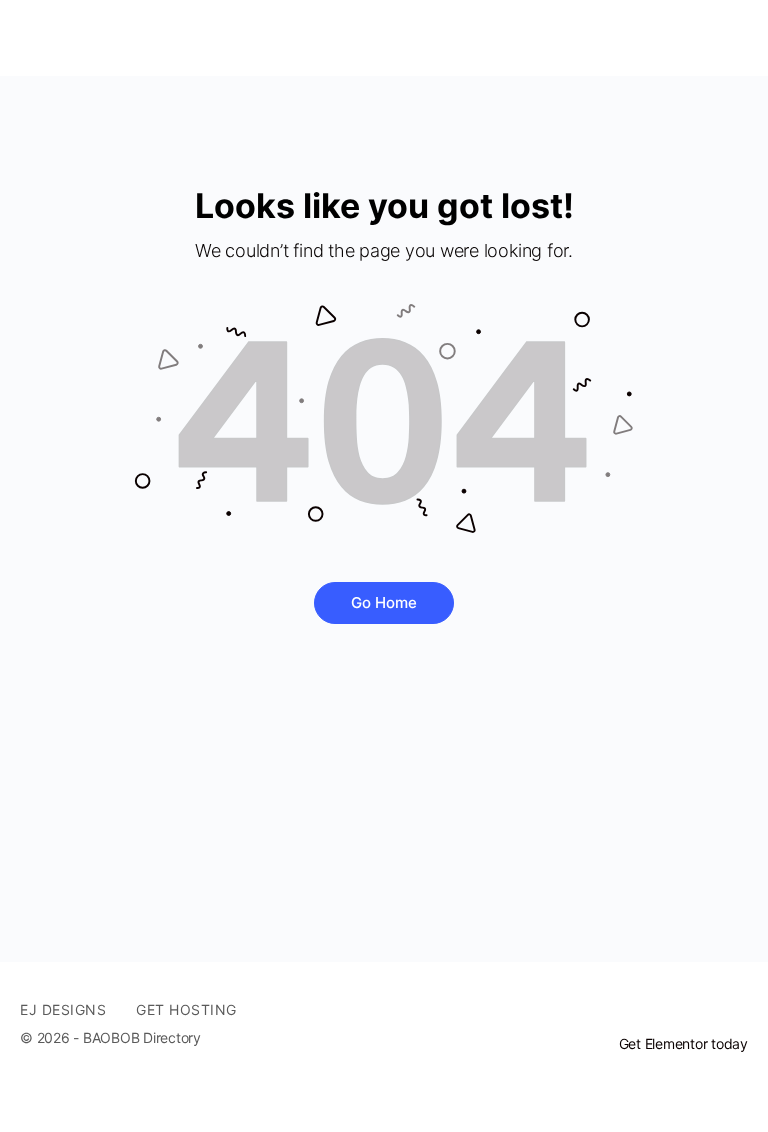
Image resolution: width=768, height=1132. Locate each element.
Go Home (384, 602)
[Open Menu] (32, 37)
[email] (664, 1010)
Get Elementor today (683, 1043)
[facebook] (700, 1010)
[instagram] (736, 1010)
